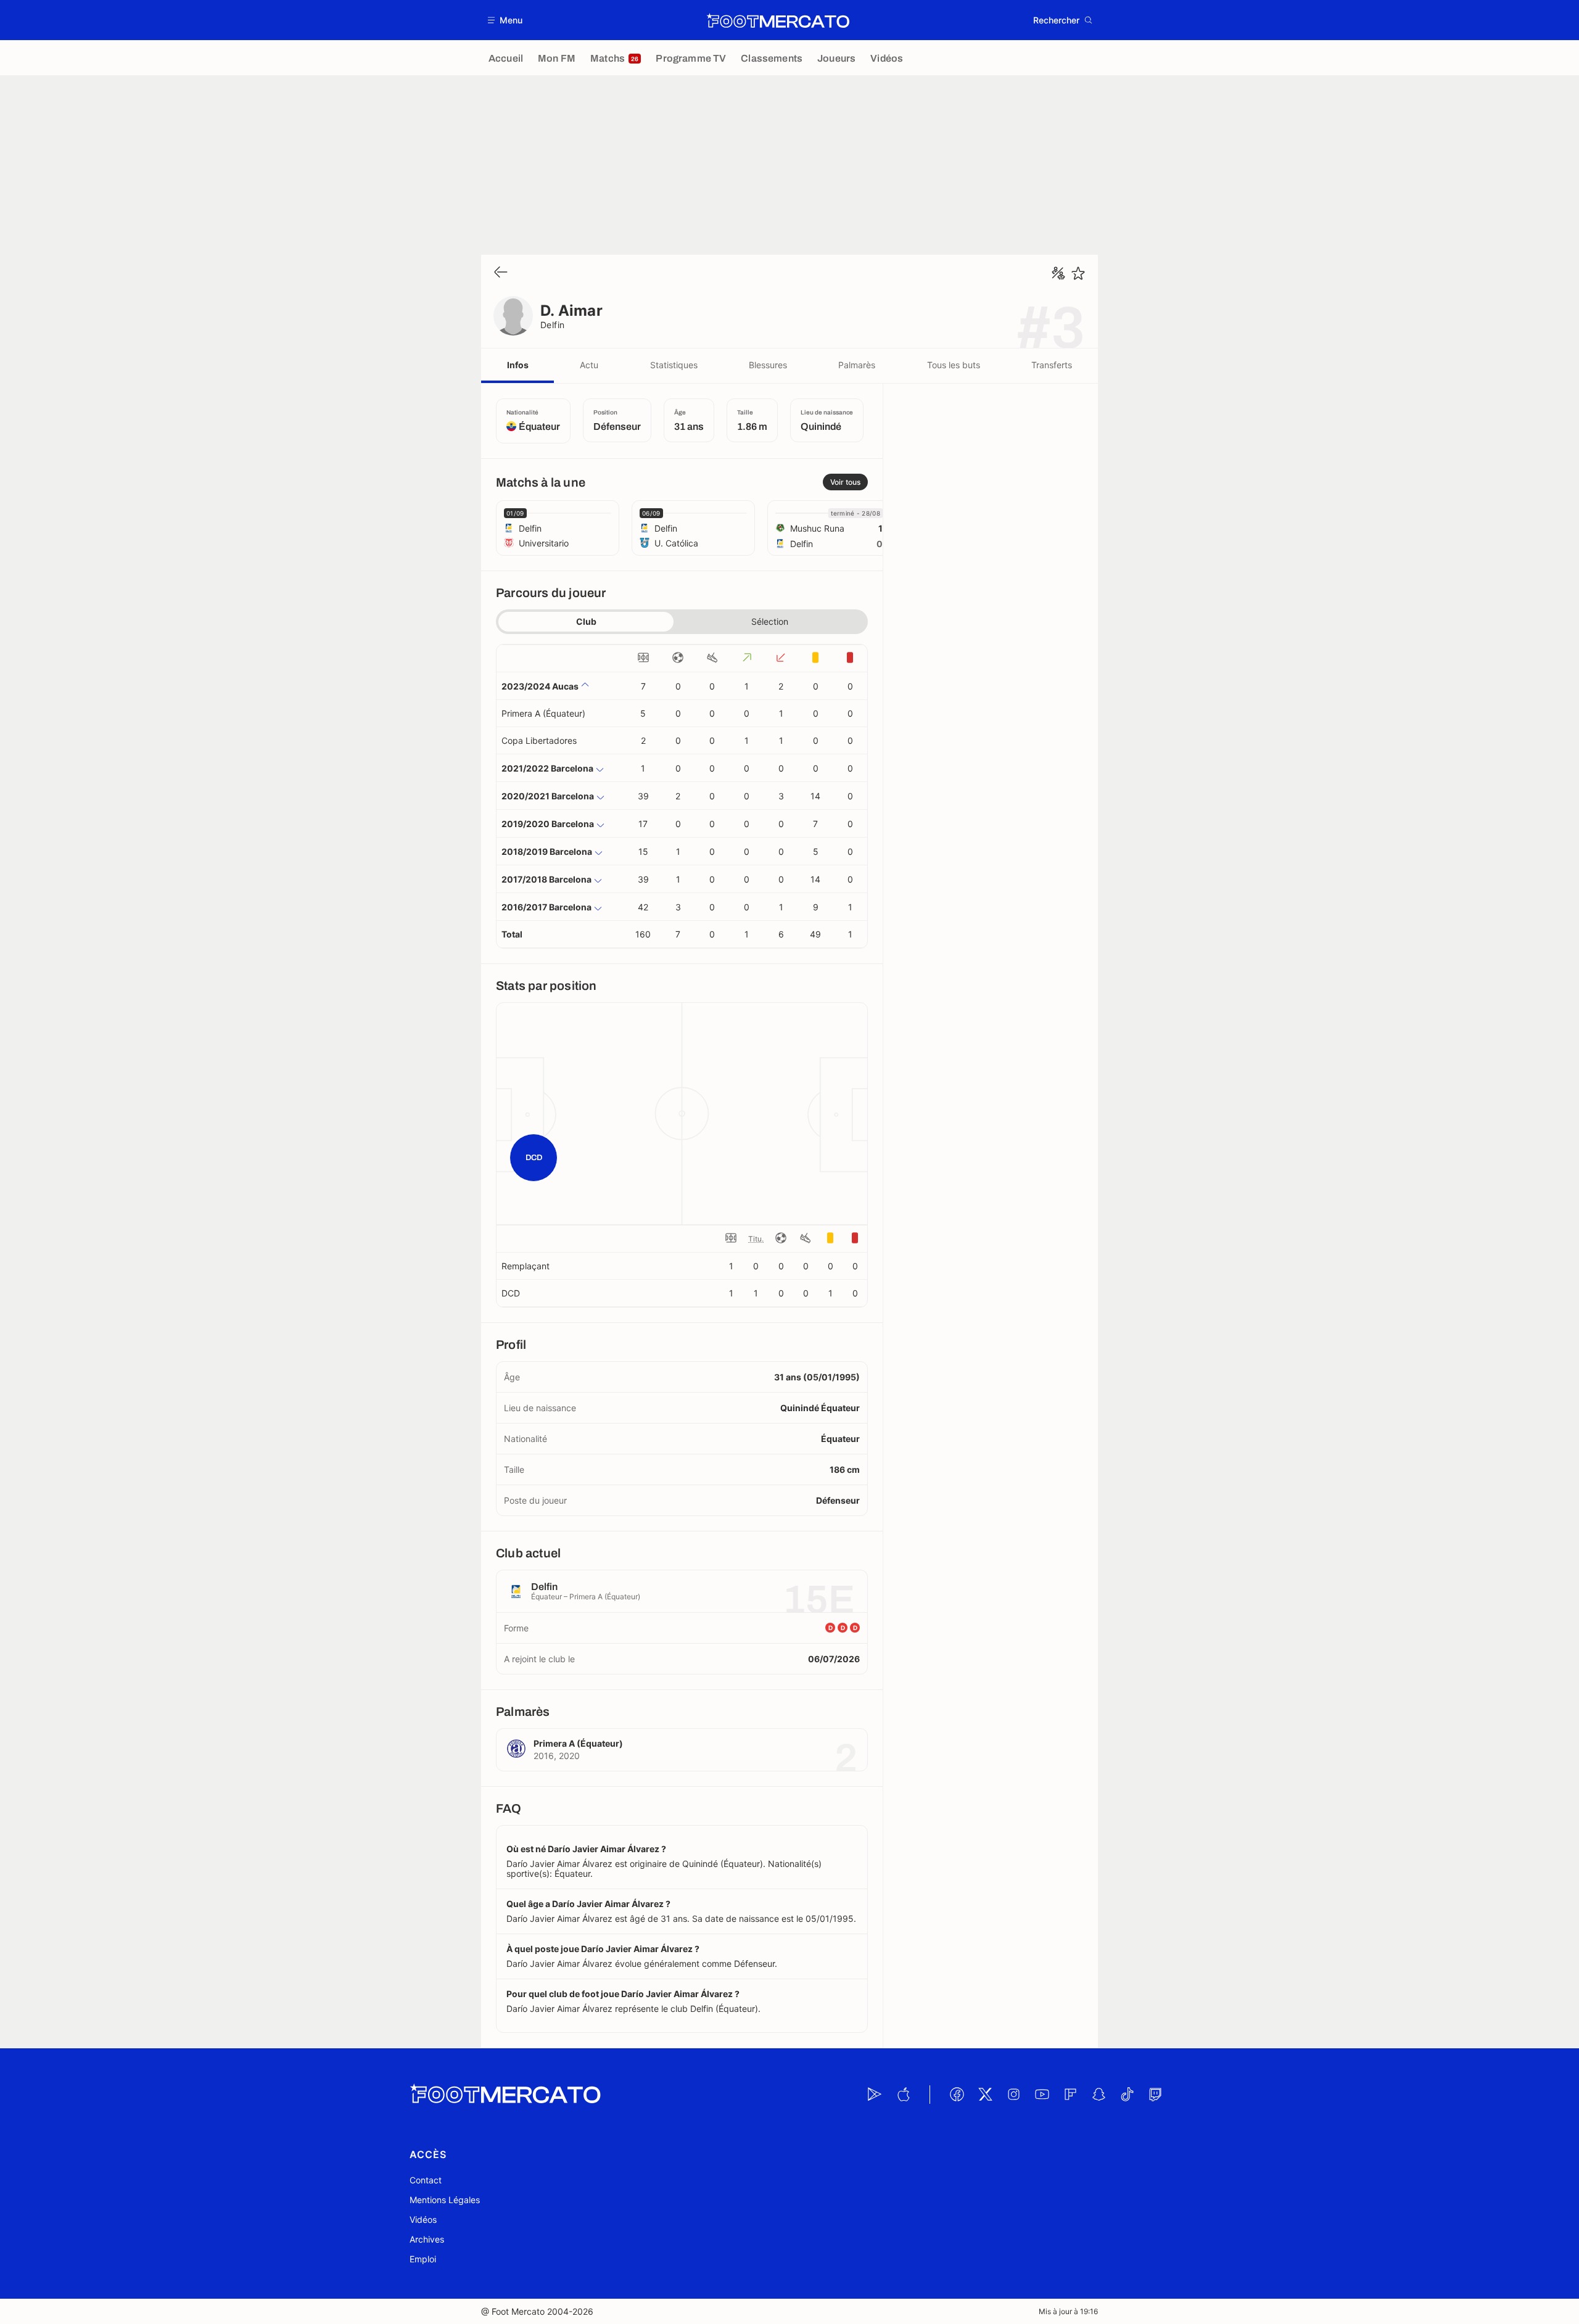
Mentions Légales (445, 2200)
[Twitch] (1155, 2095)
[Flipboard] (1070, 2095)
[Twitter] (985, 2095)
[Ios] (903, 2095)
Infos (518, 365)
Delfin (553, 325)
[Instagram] (1013, 2095)
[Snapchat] (1099, 2095)
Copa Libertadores (539, 740)
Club (586, 621)
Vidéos (423, 2219)
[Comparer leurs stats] (1058, 273)
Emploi (423, 2259)
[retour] (501, 273)
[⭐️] (1078, 273)
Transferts (1052, 365)
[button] (505, 20)
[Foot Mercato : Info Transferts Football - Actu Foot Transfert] (778, 20)
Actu (589, 365)
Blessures (768, 365)
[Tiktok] (1127, 2095)
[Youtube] (1042, 2095)
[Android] (875, 2095)
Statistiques (674, 365)
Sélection (770, 621)
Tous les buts (954, 365)
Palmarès (857, 365)
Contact (426, 2180)
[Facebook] (957, 2095)
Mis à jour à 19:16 (1068, 2311)
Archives (427, 2239)
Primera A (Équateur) (543, 713)
